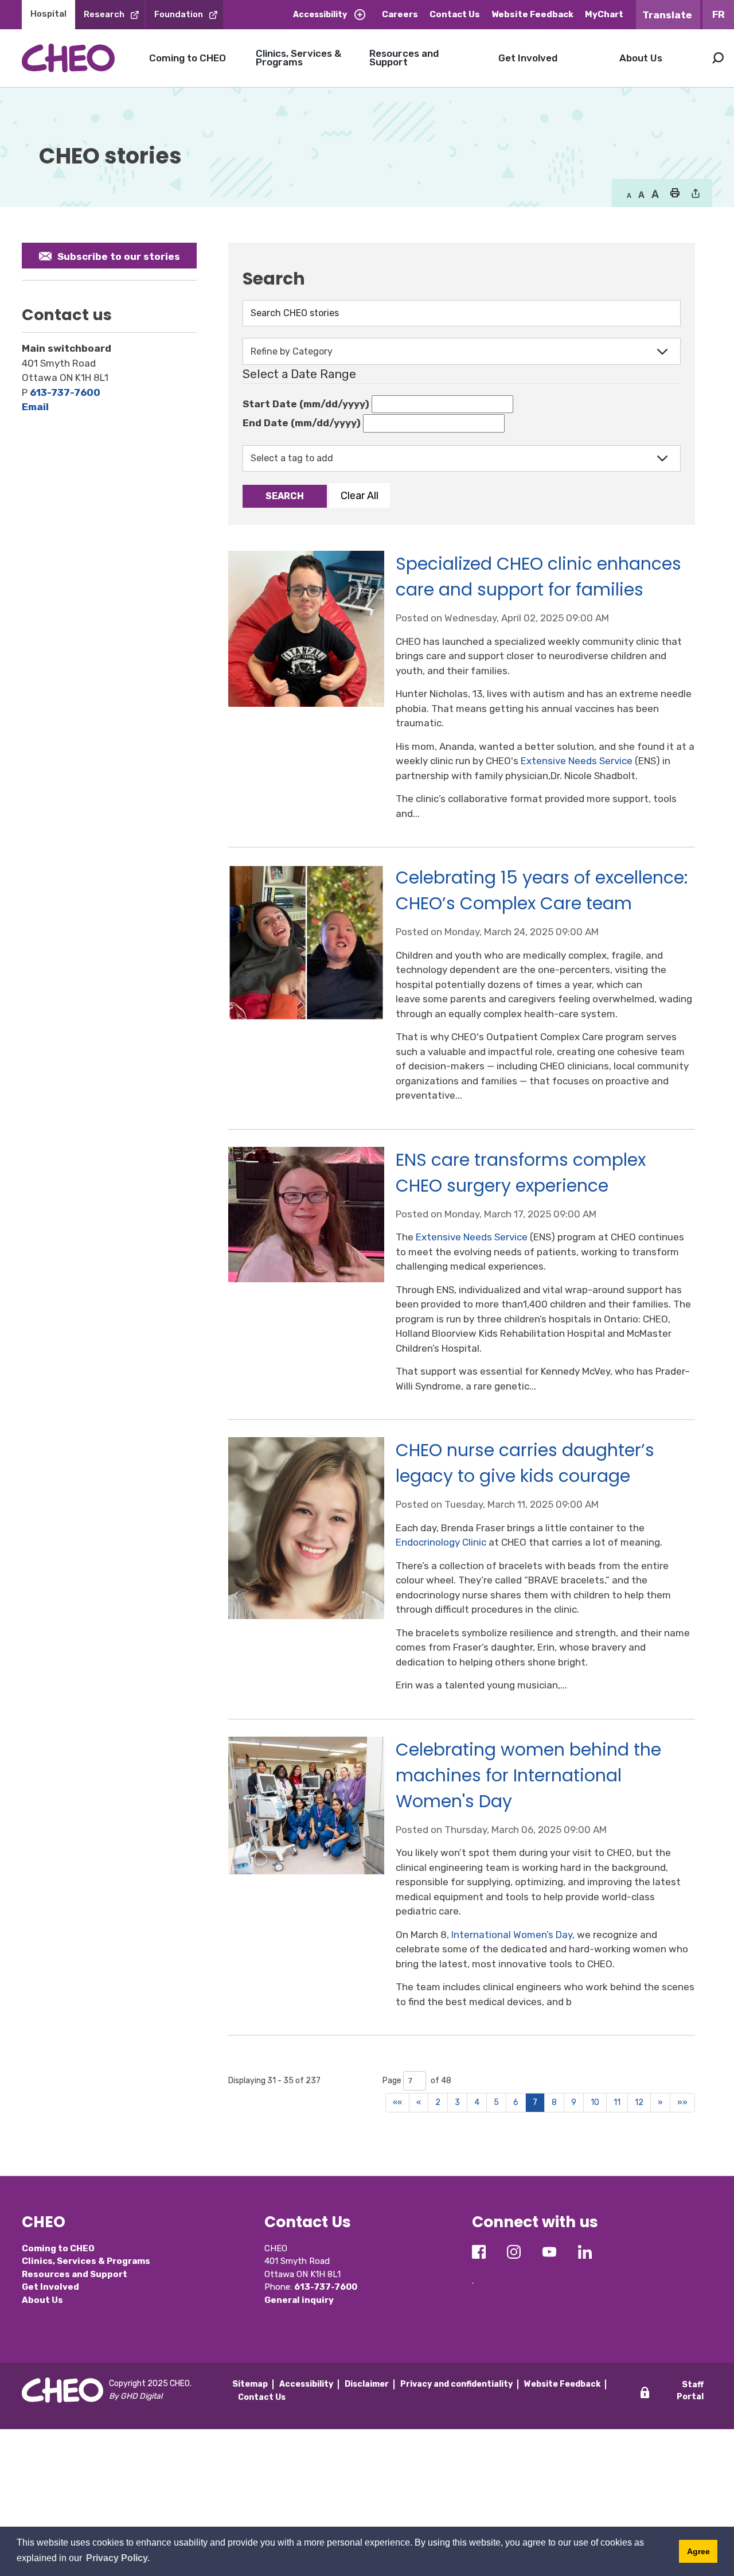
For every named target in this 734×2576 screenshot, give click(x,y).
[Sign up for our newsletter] (473, 2274)
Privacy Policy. (118, 2558)
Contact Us (455, 14)
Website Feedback (532, 14)
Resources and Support (404, 58)
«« (397, 2102)
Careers (400, 14)
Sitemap (250, 2384)
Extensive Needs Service (577, 761)
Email (35, 407)
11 (617, 2102)
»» (682, 2102)
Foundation (179, 14)
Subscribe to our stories (119, 256)
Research (104, 14)
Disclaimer (367, 2384)
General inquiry (299, 2300)
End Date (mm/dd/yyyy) (302, 423)
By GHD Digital (136, 2396)
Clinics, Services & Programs (298, 58)
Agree (698, 2551)
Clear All (360, 495)
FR (719, 14)
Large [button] (641, 194)
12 (639, 2102)
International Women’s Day (512, 1935)
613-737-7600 (65, 392)
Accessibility (320, 15)
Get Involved (528, 58)
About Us (641, 58)
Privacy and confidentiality (456, 2384)
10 (595, 2102)
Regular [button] (629, 194)
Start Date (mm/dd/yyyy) (306, 404)
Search (718, 58)
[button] (675, 194)
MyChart (604, 14)
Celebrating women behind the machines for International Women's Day (528, 1775)
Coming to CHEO (188, 58)
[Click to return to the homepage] (68, 58)
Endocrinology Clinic (441, 1542)
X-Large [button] (655, 194)
